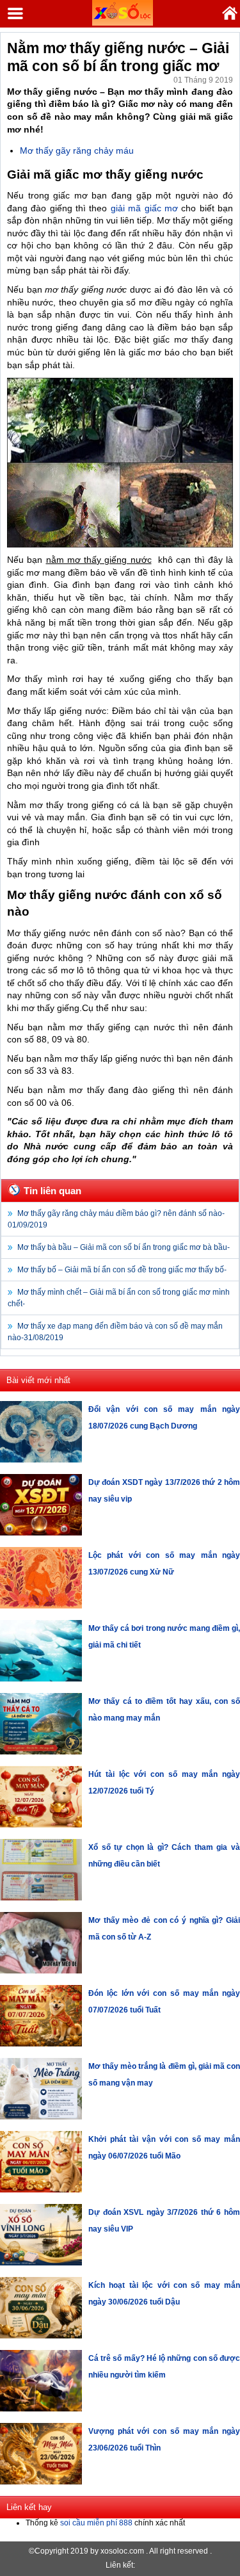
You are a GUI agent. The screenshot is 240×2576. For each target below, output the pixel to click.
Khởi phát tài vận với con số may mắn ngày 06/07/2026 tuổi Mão (164, 2148)
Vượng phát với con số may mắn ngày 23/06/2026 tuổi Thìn (164, 2440)
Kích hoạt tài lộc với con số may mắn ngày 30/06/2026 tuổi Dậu (164, 2294)
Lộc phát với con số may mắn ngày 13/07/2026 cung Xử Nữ (164, 1564)
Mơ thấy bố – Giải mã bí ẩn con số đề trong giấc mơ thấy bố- (122, 1270)
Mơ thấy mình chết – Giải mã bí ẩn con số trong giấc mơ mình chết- (119, 1298)
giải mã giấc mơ (144, 208)
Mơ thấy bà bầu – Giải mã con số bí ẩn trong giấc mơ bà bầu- (124, 1247)
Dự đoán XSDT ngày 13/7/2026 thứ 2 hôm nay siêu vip (164, 1491)
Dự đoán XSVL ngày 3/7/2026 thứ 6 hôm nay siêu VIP (164, 2221)
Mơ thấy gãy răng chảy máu (77, 150)
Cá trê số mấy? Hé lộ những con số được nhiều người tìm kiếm (164, 2367)
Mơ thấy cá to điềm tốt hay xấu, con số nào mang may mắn (164, 1710)
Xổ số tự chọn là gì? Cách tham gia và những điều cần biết (164, 1856)
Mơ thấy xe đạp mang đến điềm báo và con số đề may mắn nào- (115, 1332)
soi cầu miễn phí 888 (96, 2523)
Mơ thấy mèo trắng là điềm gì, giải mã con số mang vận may (164, 2075)
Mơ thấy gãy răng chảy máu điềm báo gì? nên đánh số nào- (116, 1219)
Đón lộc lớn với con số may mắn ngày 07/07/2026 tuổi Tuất (164, 2002)
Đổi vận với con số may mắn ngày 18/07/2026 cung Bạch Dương (164, 1418)
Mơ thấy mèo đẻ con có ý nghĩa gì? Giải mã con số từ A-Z (164, 1929)
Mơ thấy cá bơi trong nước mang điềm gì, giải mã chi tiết (164, 1637)
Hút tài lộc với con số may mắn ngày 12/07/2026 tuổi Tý (164, 1783)
